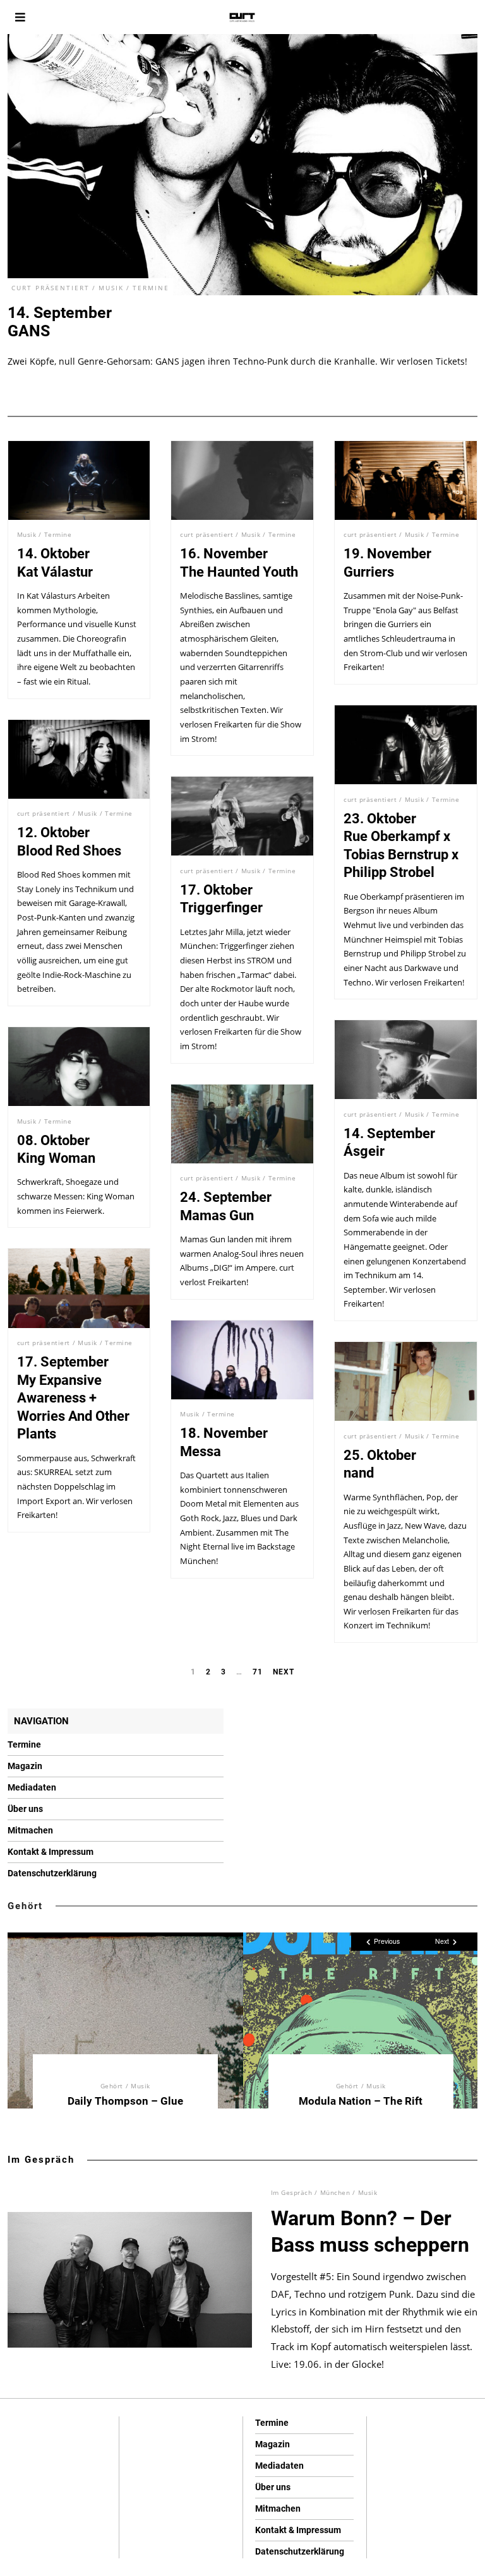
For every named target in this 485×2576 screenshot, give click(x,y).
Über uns (25, 1809)
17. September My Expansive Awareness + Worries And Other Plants (73, 1398)
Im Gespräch (41, 2160)
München (335, 2192)
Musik (111, 288)
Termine (151, 288)
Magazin (25, 1766)
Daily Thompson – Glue (125, 2101)
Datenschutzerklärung (52, 1873)
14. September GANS (60, 322)
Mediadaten (32, 1787)
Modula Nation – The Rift (361, 2101)
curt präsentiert (51, 288)
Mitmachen (30, 1830)
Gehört (25, 1906)
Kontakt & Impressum (51, 1852)
